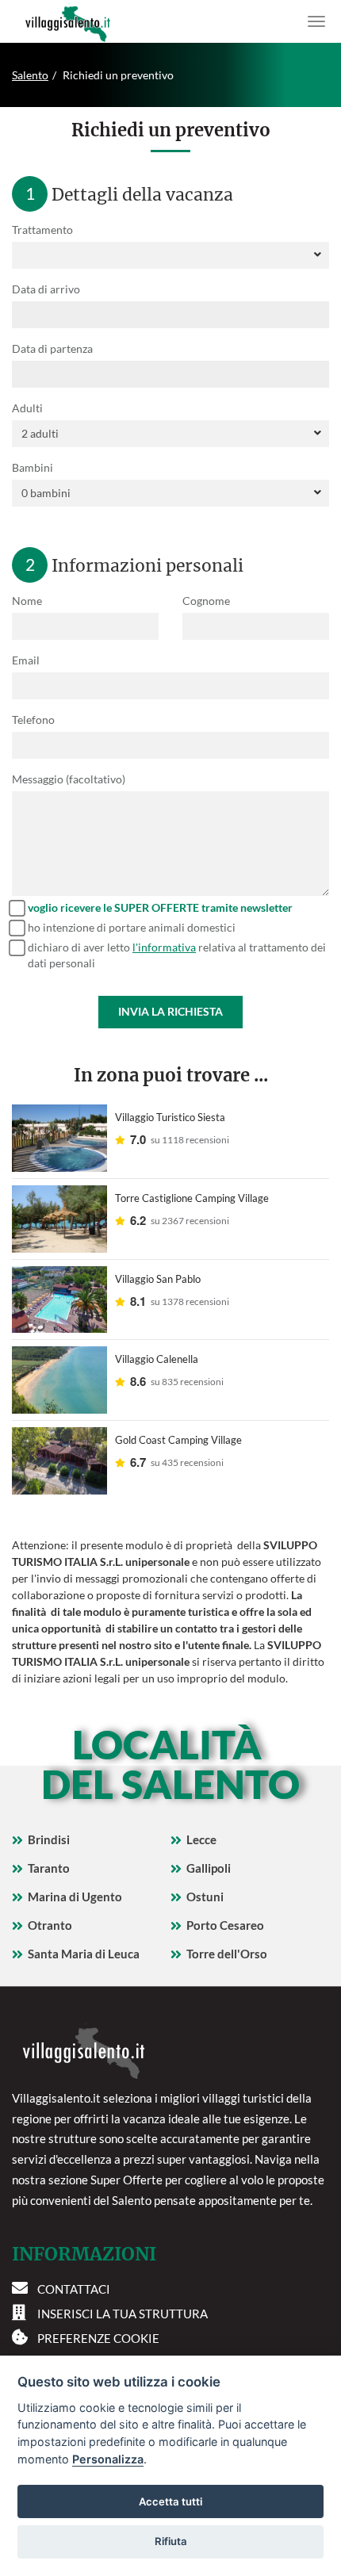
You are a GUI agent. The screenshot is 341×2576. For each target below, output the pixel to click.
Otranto (50, 1925)
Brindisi (49, 1839)
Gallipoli (209, 1868)
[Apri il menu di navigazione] (316, 21)
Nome (27, 601)
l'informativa (164, 947)
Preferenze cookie (98, 2338)
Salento (30, 75)
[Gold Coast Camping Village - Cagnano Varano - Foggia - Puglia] (59, 1461)
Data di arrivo (46, 289)
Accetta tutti (170, 2501)
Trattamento (42, 230)
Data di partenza (52, 348)
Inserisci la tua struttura (123, 2314)
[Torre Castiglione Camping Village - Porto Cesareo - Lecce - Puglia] (59, 1219)
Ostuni (205, 1897)
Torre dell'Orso (227, 1954)
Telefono (33, 720)
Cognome (206, 601)
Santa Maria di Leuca (84, 1954)
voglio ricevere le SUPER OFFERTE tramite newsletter (160, 907)
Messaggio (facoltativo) (69, 779)
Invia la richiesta (170, 1011)
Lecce (201, 1839)
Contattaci (74, 2289)
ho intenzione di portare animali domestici (132, 927)
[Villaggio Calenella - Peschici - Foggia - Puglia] (59, 1380)
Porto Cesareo (225, 1925)
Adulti (27, 408)
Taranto (49, 1868)
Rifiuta (171, 2541)
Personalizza (108, 2459)
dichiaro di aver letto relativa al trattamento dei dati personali (177, 955)
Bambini (33, 467)
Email (26, 660)
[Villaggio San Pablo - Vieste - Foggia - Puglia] (59, 1300)
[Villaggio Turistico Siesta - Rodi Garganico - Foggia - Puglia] (59, 1138)
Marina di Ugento (75, 1897)
